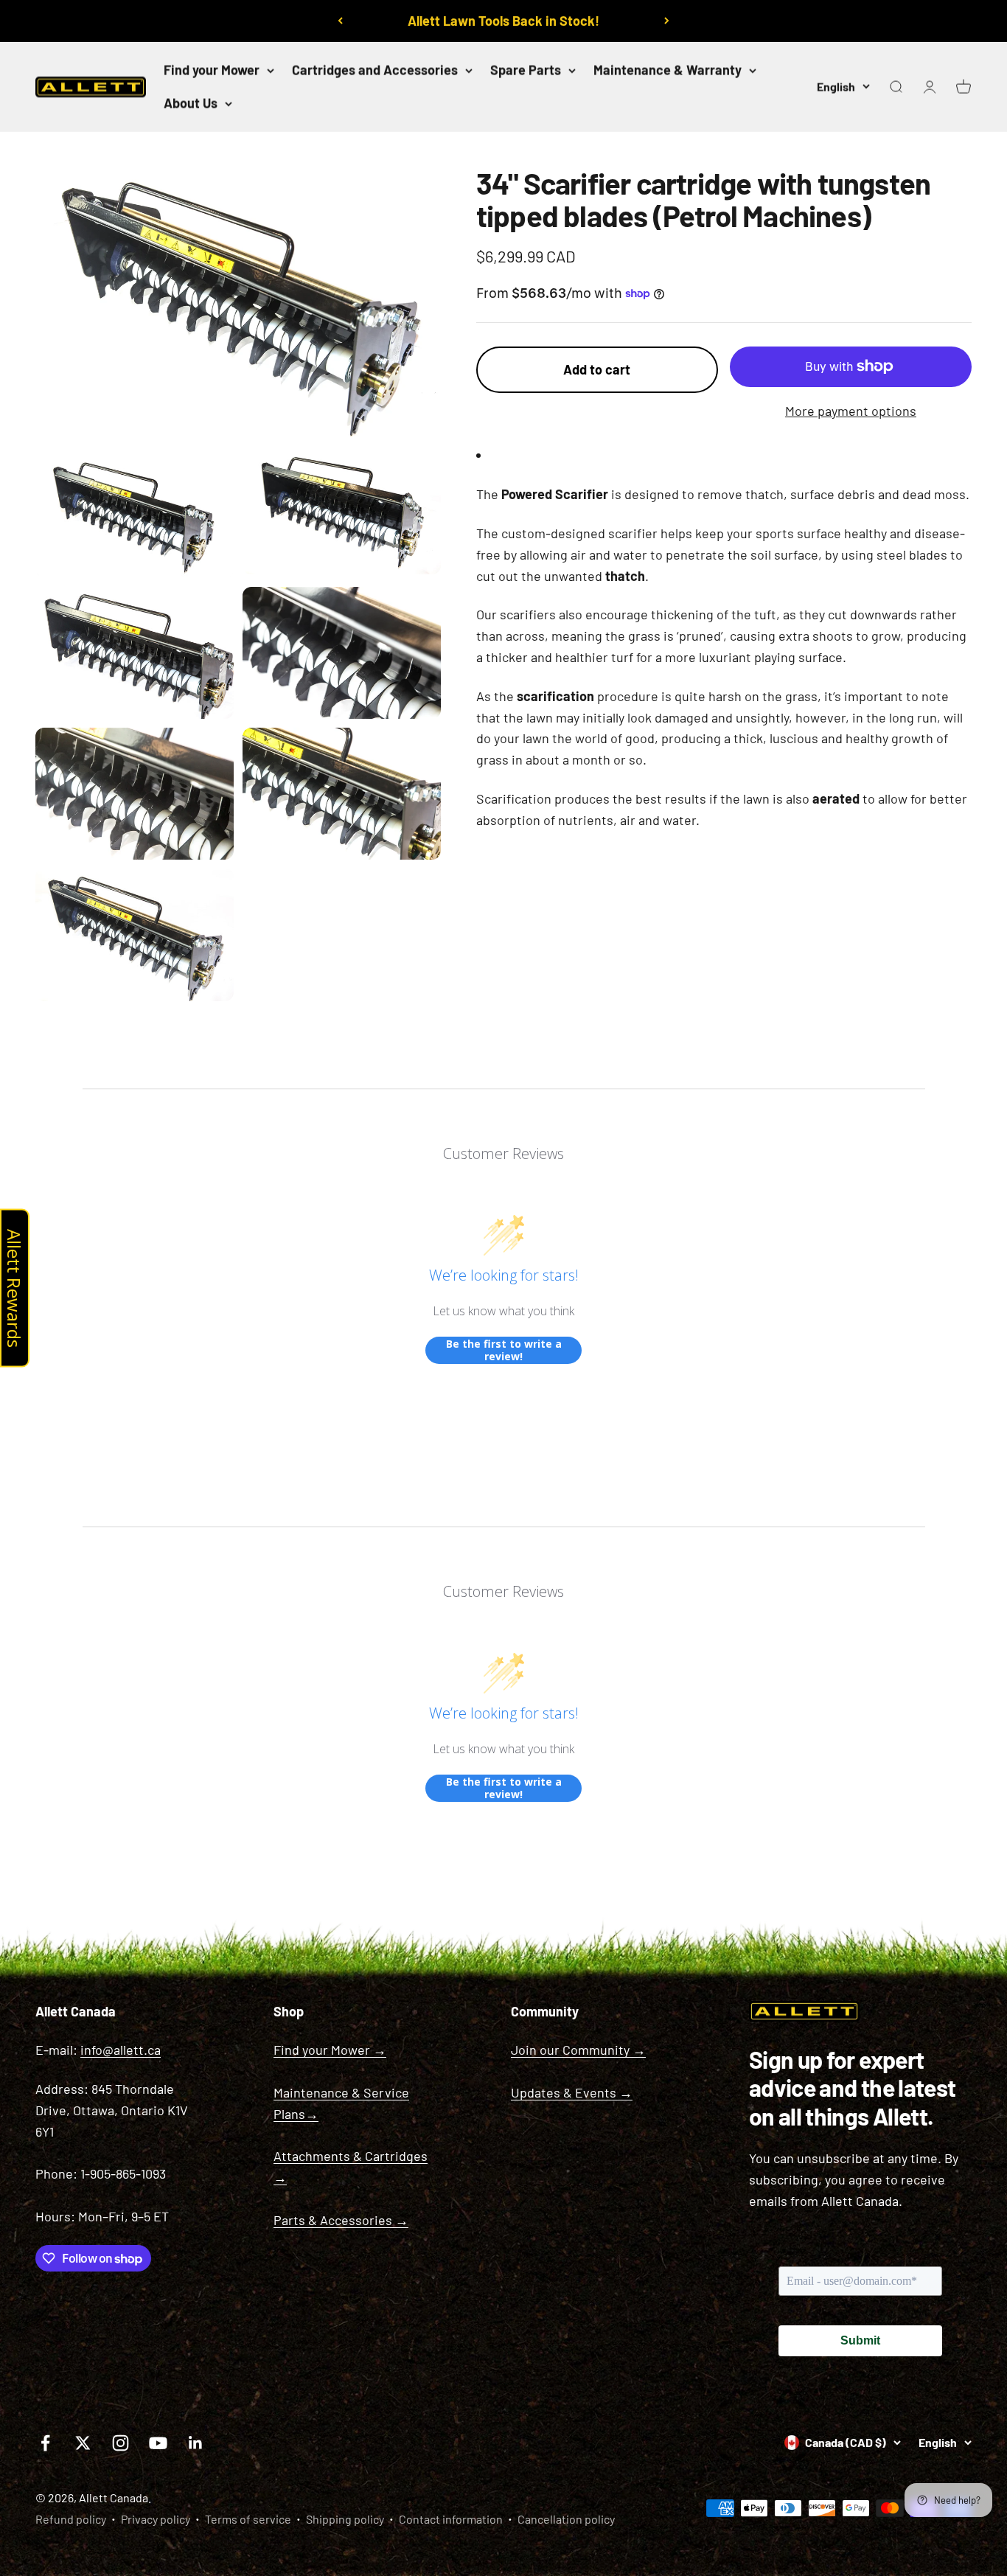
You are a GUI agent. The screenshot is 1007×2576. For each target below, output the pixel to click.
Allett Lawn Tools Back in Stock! (503, 21)
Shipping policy (345, 2519)
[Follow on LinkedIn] (196, 2443)
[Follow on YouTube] (158, 2443)
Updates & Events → (572, 2092)
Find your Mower (212, 70)
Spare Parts (526, 70)
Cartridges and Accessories (375, 70)
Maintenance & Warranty (668, 70)
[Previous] (340, 21)
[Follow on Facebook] (45, 2443)
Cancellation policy (566, 2519)
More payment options (851, 411)
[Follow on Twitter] (83, 2443)
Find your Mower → (330, 2050)
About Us (191, 103)
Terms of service (248, 2519)
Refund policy (71, 2519)
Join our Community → (578, 2050)
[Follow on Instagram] (121, 2443)
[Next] (667, 21)
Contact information (451, 2519)
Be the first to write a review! (504, 1350)
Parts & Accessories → (341, 2220)
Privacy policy (156, 2519)
